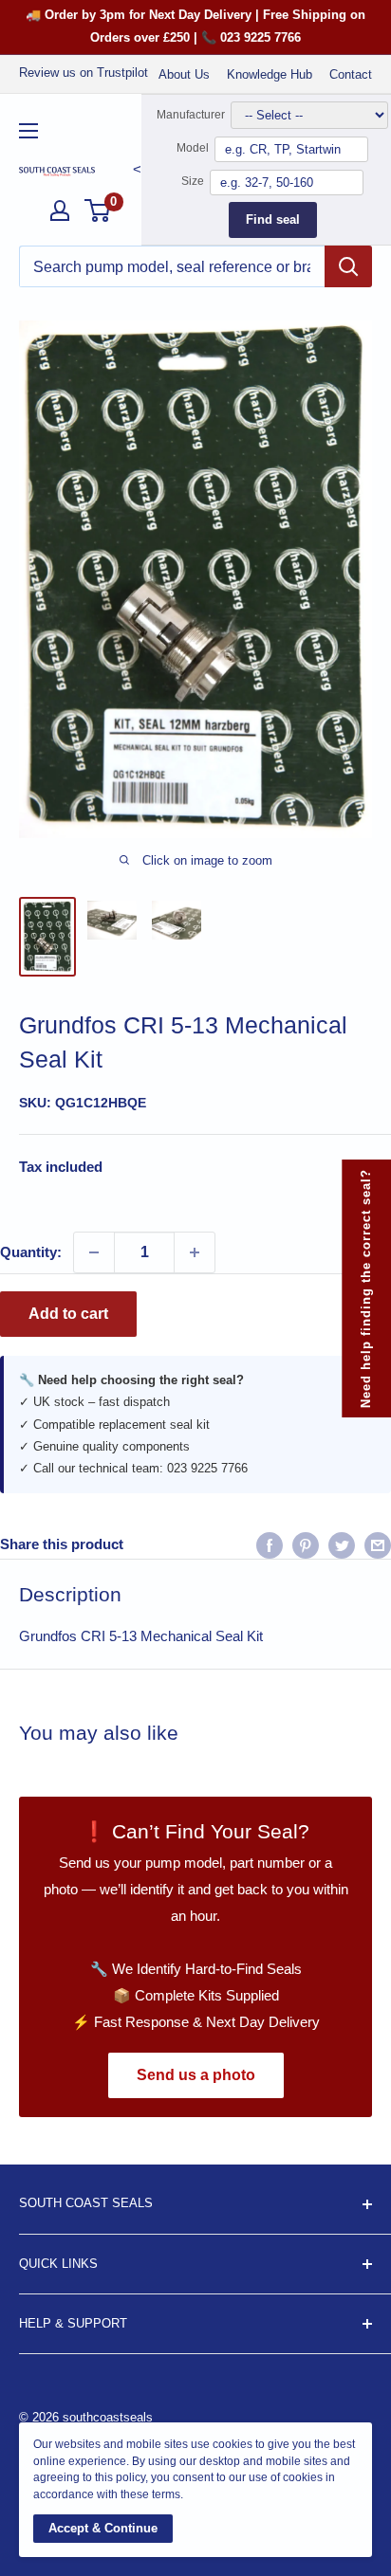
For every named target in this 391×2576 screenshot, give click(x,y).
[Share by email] (378, 1545)
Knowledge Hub (270, 74)
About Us (184, 74)
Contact (351, 74)
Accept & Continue (103, 2528)
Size (193, 181)
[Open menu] (28, 131)
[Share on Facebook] (270, 1545)
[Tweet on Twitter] (342, 1545)
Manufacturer (191, 115)
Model (193, 148)
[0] (98, 210)
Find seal (273, 219)
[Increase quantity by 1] (195, 1252)
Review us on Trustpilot (84, 73)
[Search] (348, 266)
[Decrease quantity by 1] (94, 1252)
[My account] (60, 210)
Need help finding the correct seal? (366, 1288)
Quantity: (31, 1252)
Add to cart (68, 1314)
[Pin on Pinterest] (306, 1545)
